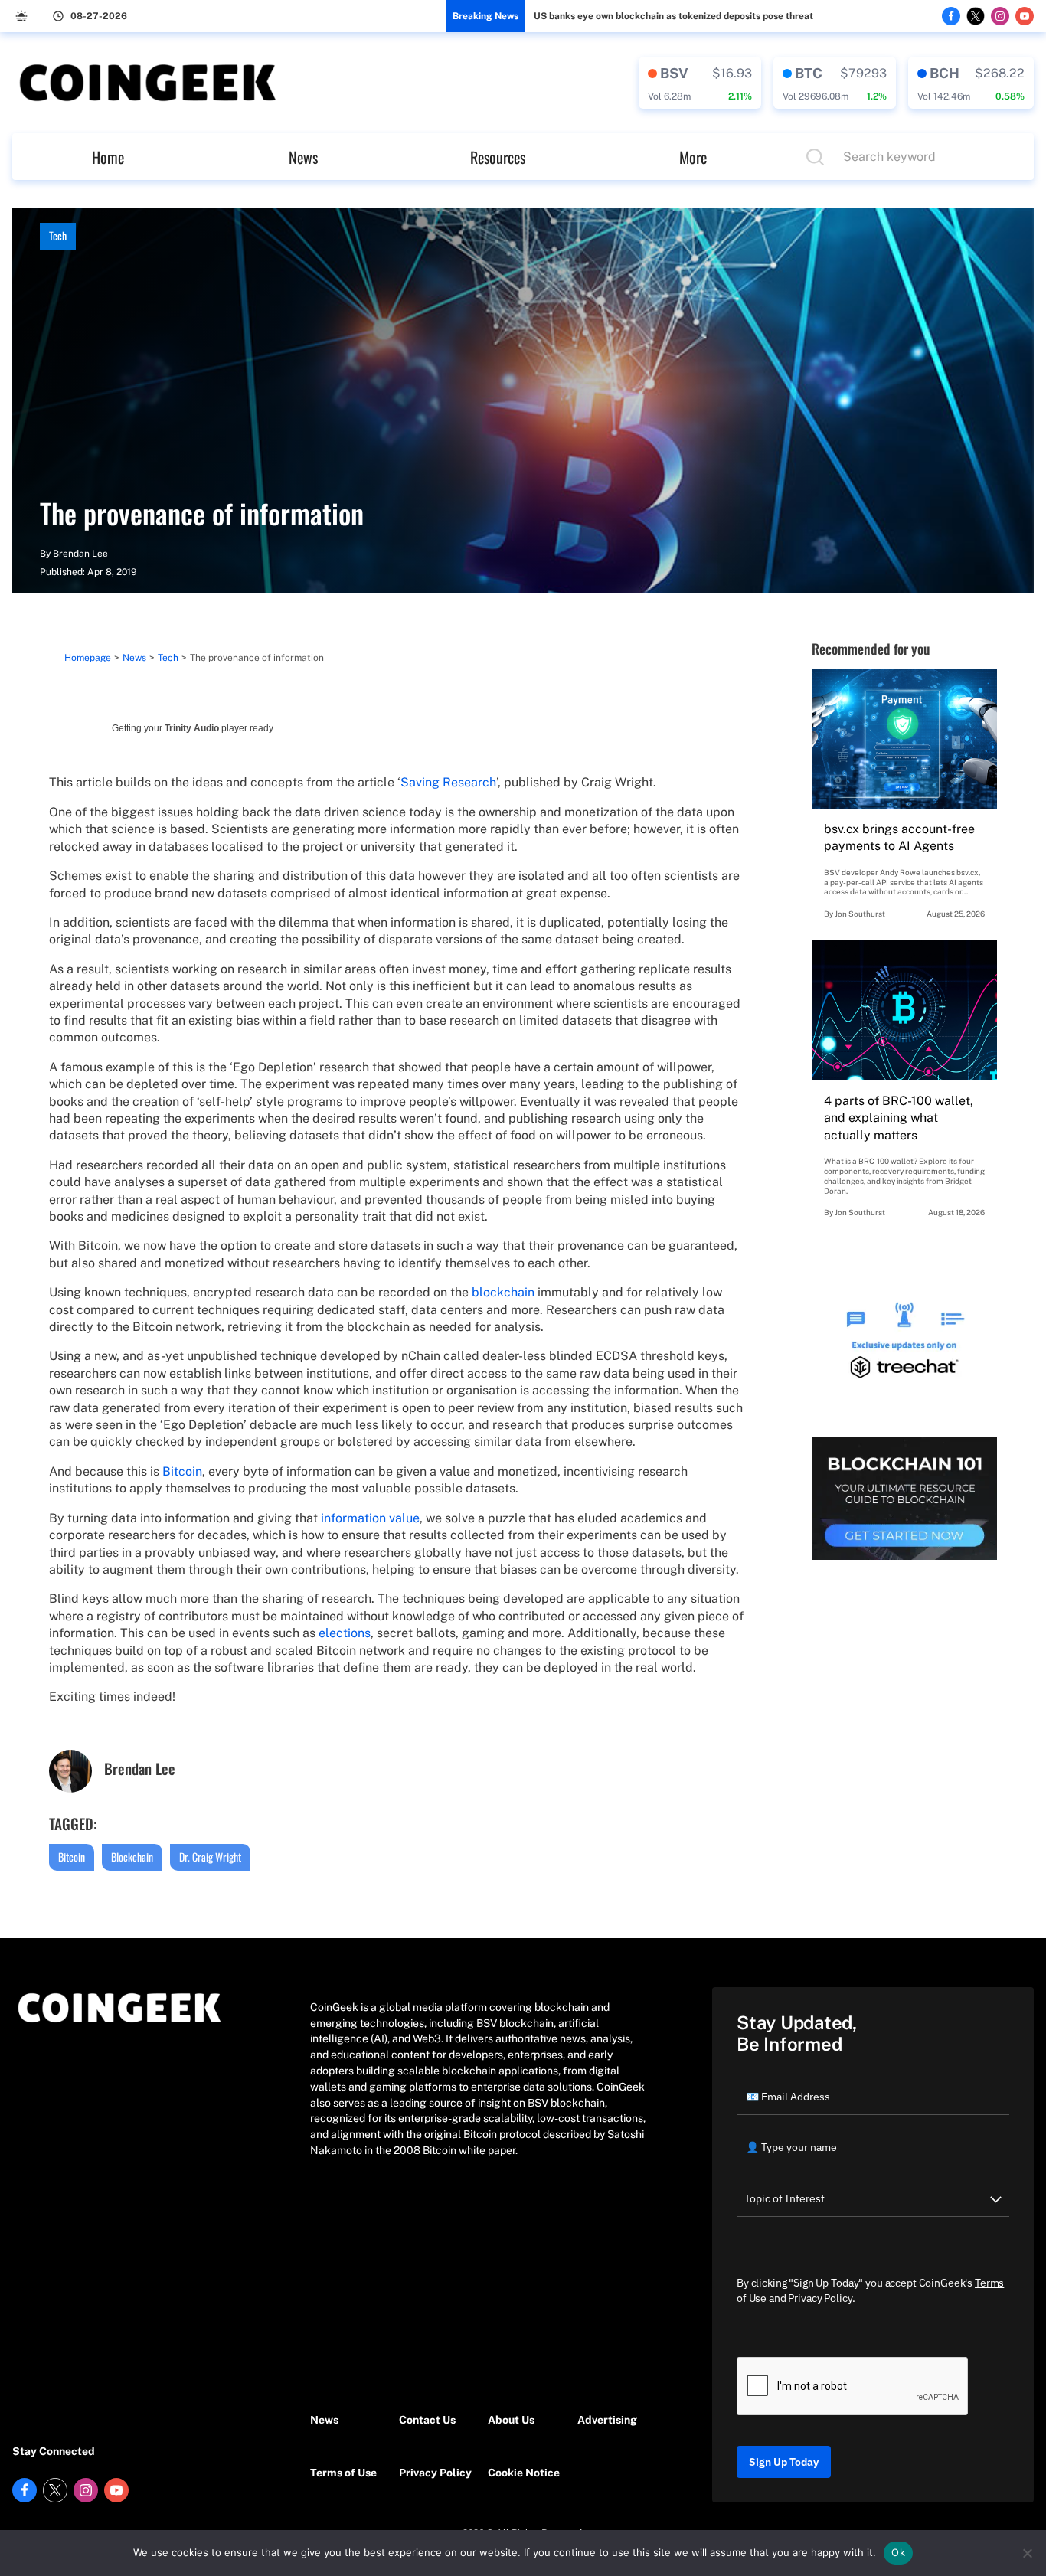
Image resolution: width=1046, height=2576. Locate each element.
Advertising (607, 2420)
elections (345, 1633)
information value (370, 1518)
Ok (898, 2552)
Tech (58, 235)
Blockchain (132, 1857)
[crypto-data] (700, 83)
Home (108, 157)
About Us (511, 2420)
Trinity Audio (192, 728)
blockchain (503, 1292)
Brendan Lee (80, 554)
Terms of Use (343, 2473)
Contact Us (427, 2420)
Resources (498, 157)
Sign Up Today (784, 2462)
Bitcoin (182, 1471)
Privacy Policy (435, 2473)
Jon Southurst (860, 914)
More (693, 157)
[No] (1027, 2553)
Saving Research (448, 782)
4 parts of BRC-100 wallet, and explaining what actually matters (899, 1118)
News (303, 157)
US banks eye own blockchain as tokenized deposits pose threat (673, 16)
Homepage (88, 658)
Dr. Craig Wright (210, 1857)
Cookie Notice (524, 2473)
